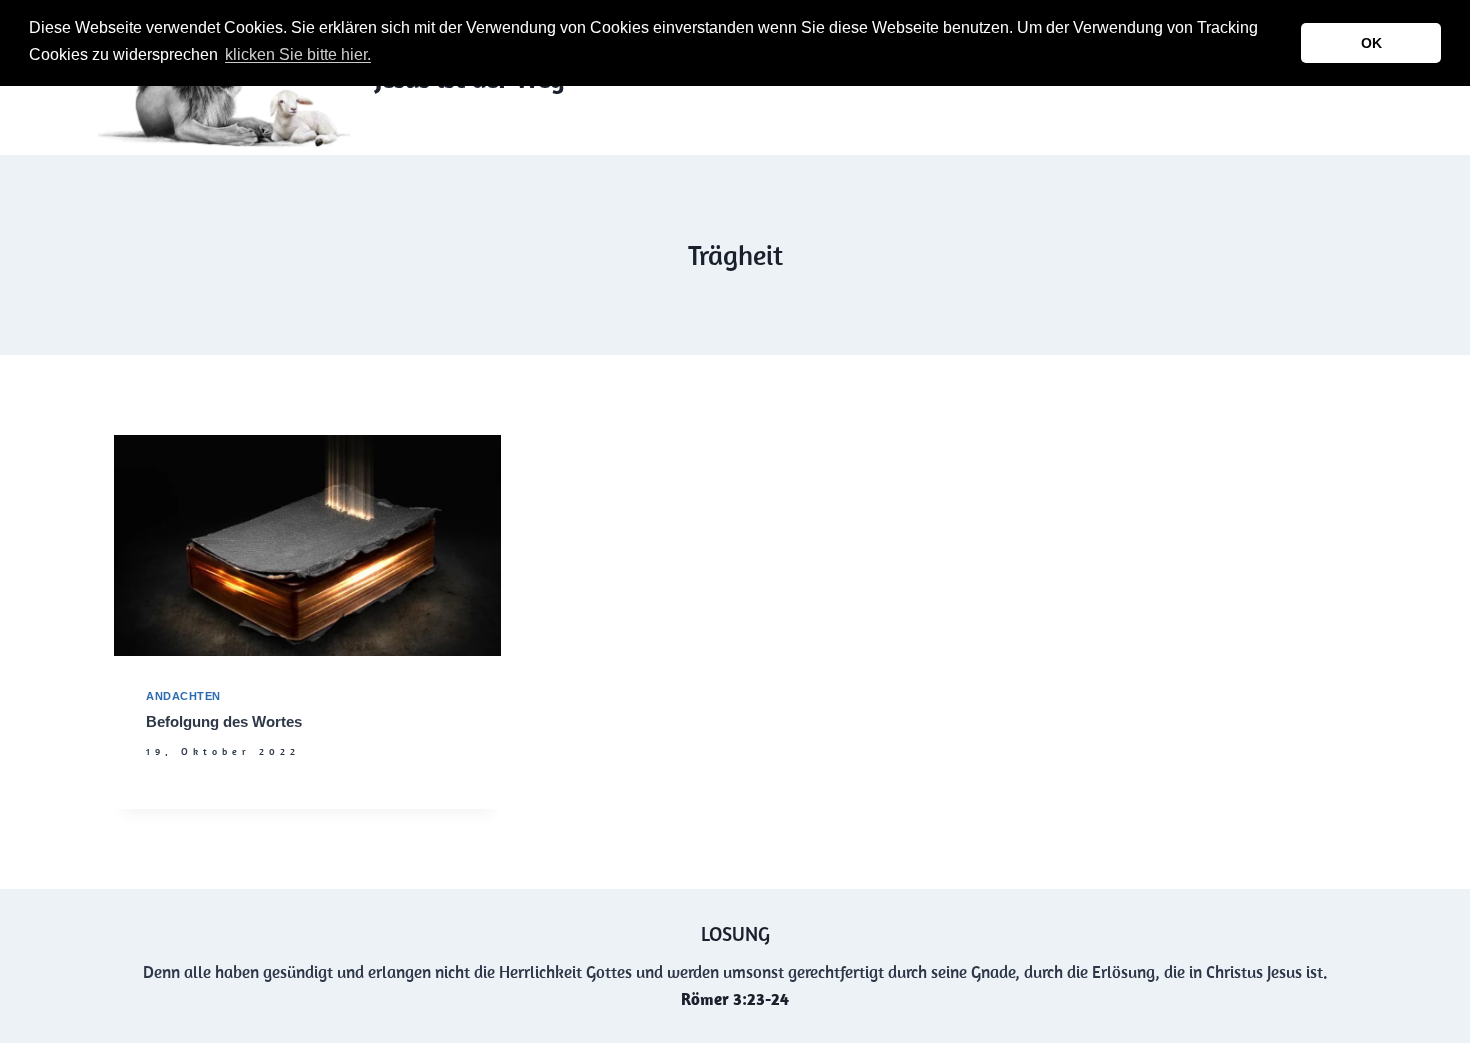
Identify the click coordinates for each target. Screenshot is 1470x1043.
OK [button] (1371, 43)
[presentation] (307, 545)
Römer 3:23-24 (735, 999)
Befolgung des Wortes (224, 721)
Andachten (183, 696)
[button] (381, 57)
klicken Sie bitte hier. (298, 54)
